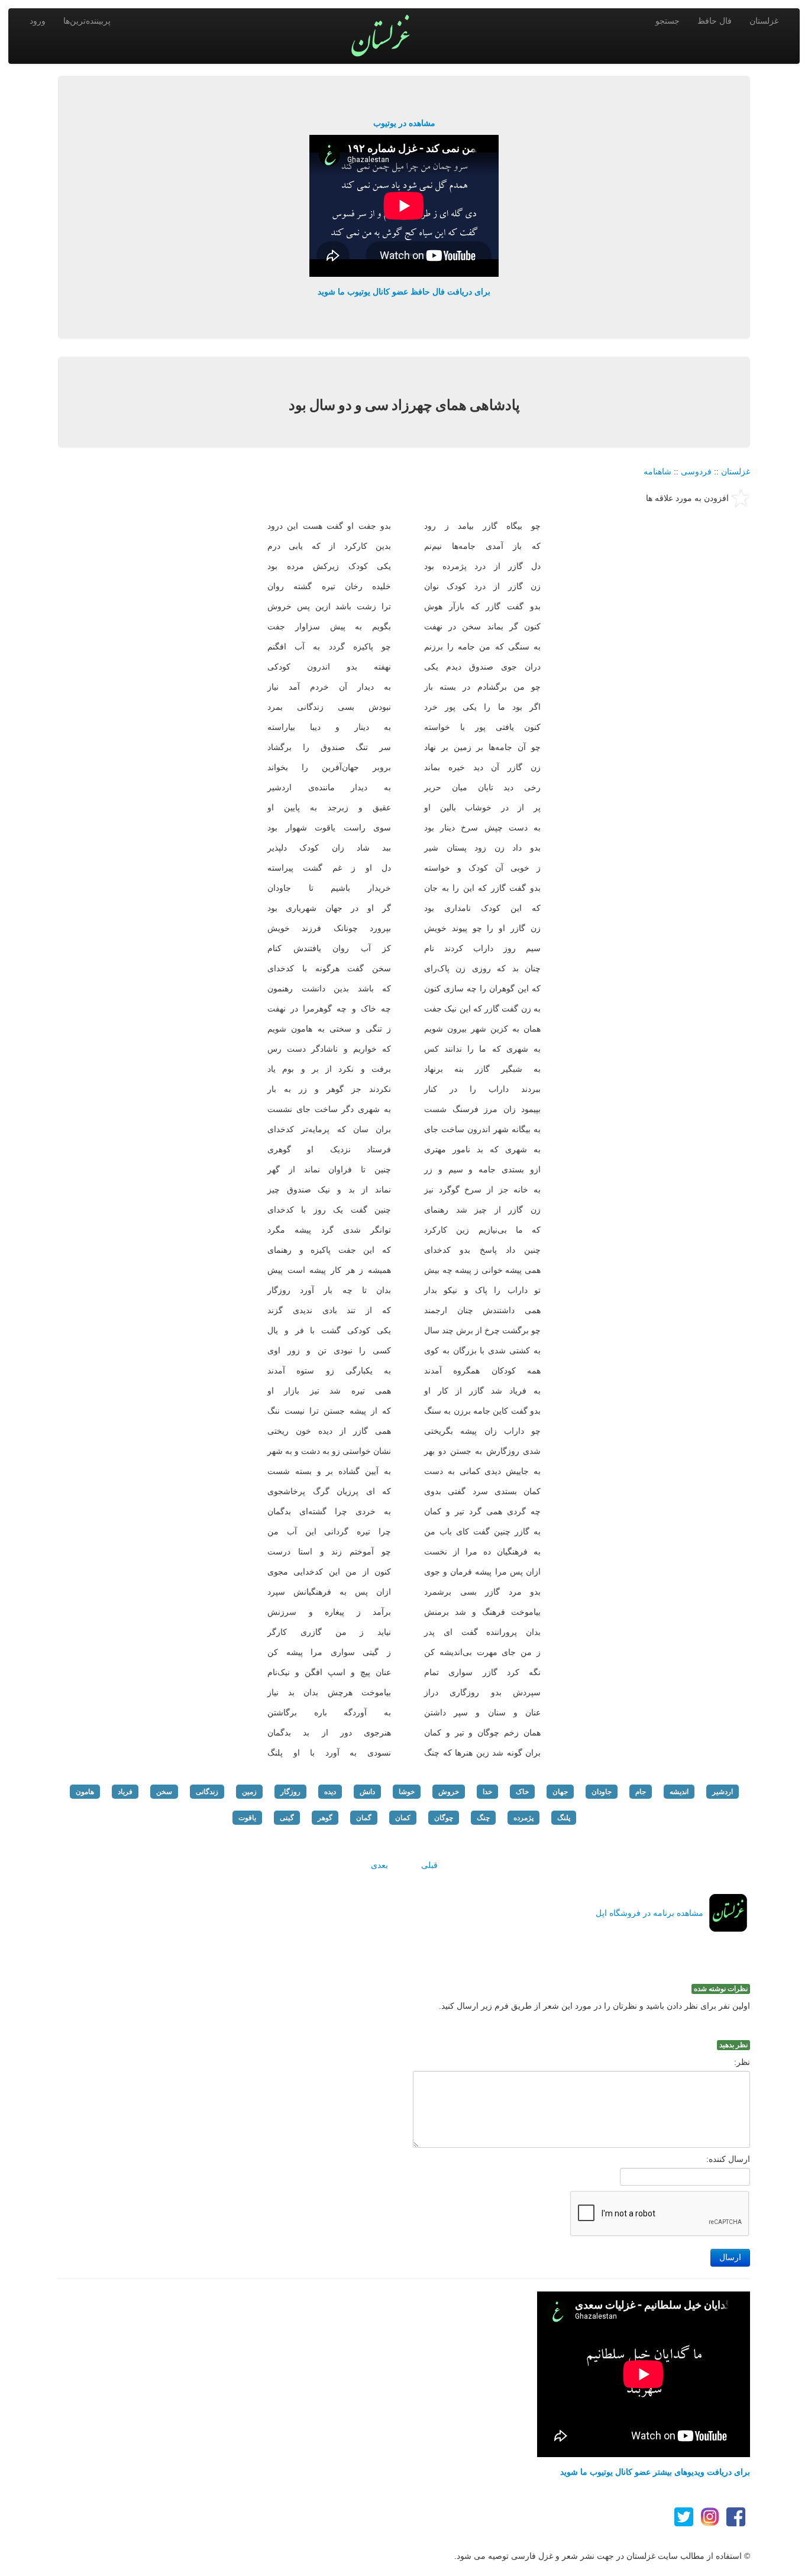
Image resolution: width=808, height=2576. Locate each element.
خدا (487, 1792)
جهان (560, 1792)
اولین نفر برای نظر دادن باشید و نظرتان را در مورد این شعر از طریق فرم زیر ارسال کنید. (594, 2006)
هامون (85, 1792)
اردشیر (723, 1792)
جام (641, 1792)
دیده (330, 1792)
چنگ (483, 1818)
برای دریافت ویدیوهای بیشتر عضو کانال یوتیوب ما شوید (655, 2472)
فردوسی (696, 471)
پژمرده (523, 1818)
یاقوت (247, 1818)
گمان (364, 1818)
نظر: (742, 2062)
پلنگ (564, 1818)
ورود (38, 21)
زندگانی (207, 1792)
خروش (449, 1792)
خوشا (407, 1792)
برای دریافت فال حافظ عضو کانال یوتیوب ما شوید (404, 292)
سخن (164, 1792)
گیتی (287, 1818)
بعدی (379, 1865)
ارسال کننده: (728, 2159)
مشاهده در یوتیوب (404, 123)
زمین (249, 1792)
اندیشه (679, 1792)
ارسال (730, 2257)
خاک (522, 1792)
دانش (367, 1792)
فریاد (125, 1792)
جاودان (602, 1792)
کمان (403, 1818)
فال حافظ (715, 21)
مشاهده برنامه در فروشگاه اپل (649, 1913)
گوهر (325, 1818)
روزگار (290, 1792)
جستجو (668, 21)
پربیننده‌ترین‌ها (87, 21)
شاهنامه (657, 471)
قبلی (429, 1865)
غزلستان (764, 21)
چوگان (444, 1818)
